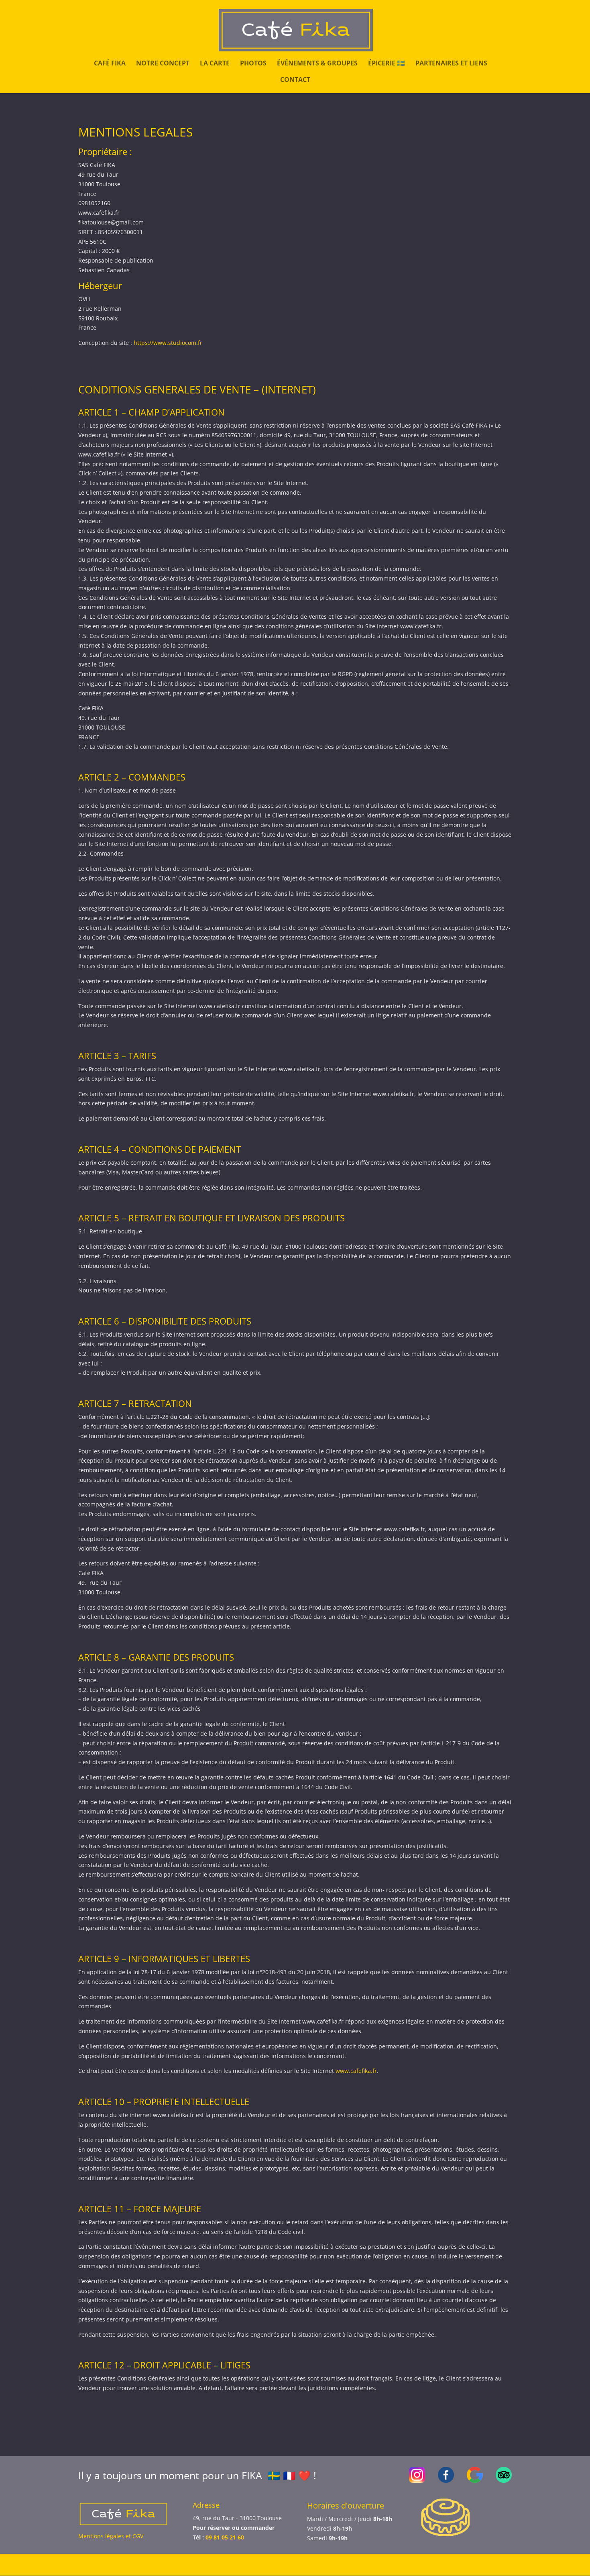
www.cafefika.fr (356, 2071)
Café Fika (110, 64)
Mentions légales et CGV (111, 2536)
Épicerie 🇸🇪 (387, 64)
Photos (253, 64)
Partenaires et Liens (451, 64)
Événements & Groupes (317, 64)
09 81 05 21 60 (225, 2537)
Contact (295, 80)
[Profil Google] (475, 2481)
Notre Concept (163, 64)
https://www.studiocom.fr (168, 343)
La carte (215, 64)
